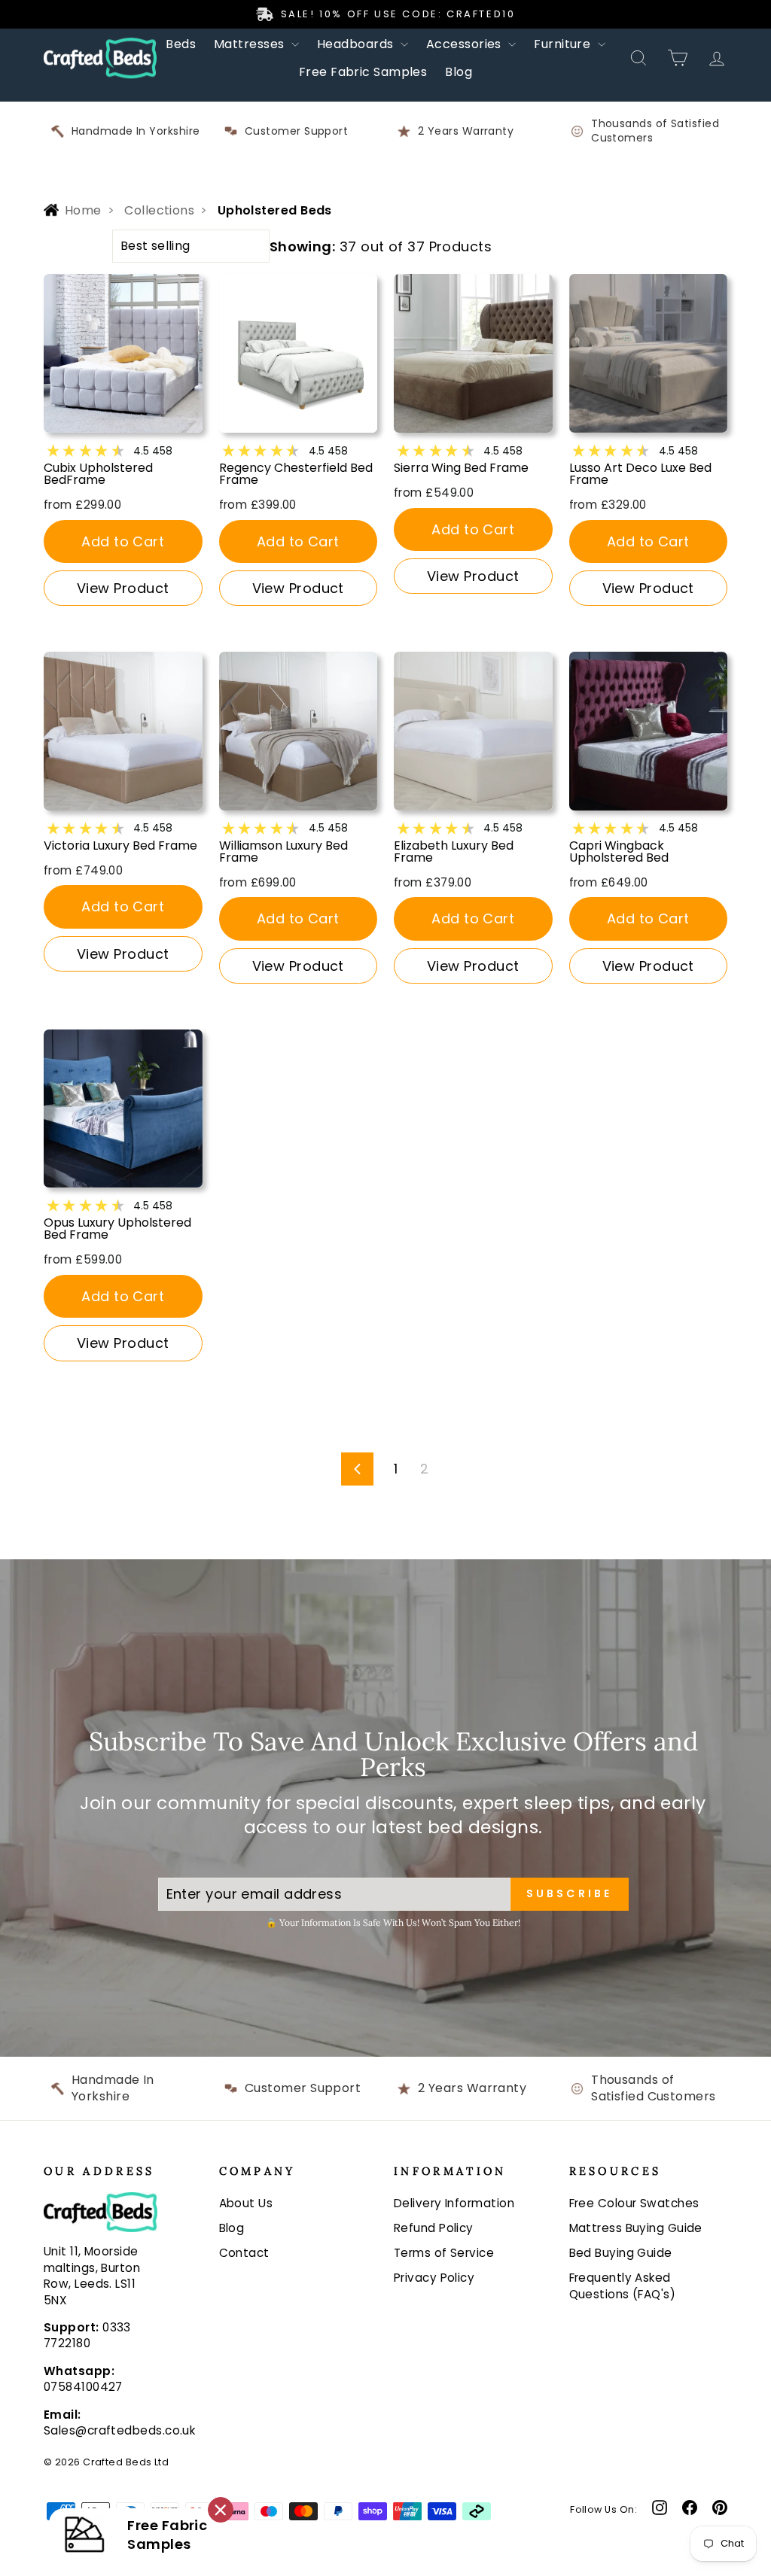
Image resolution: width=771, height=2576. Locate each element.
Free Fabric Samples (363, 72)
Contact (244, 2253)
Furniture (564, 44)
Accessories (465, 44)
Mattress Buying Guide (636, 2228)
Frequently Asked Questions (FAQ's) (623, 2286)
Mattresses (251, 44)
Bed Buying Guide (621, 2253)
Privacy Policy (434, 2278)
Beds (181, 44)
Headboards (357, 44)
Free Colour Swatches (634, 2203)
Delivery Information (454, 2203)
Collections (159, 211)
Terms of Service (444, 2253)
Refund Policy (434, 2228)
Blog (459, 72)
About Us (246, 2203)
